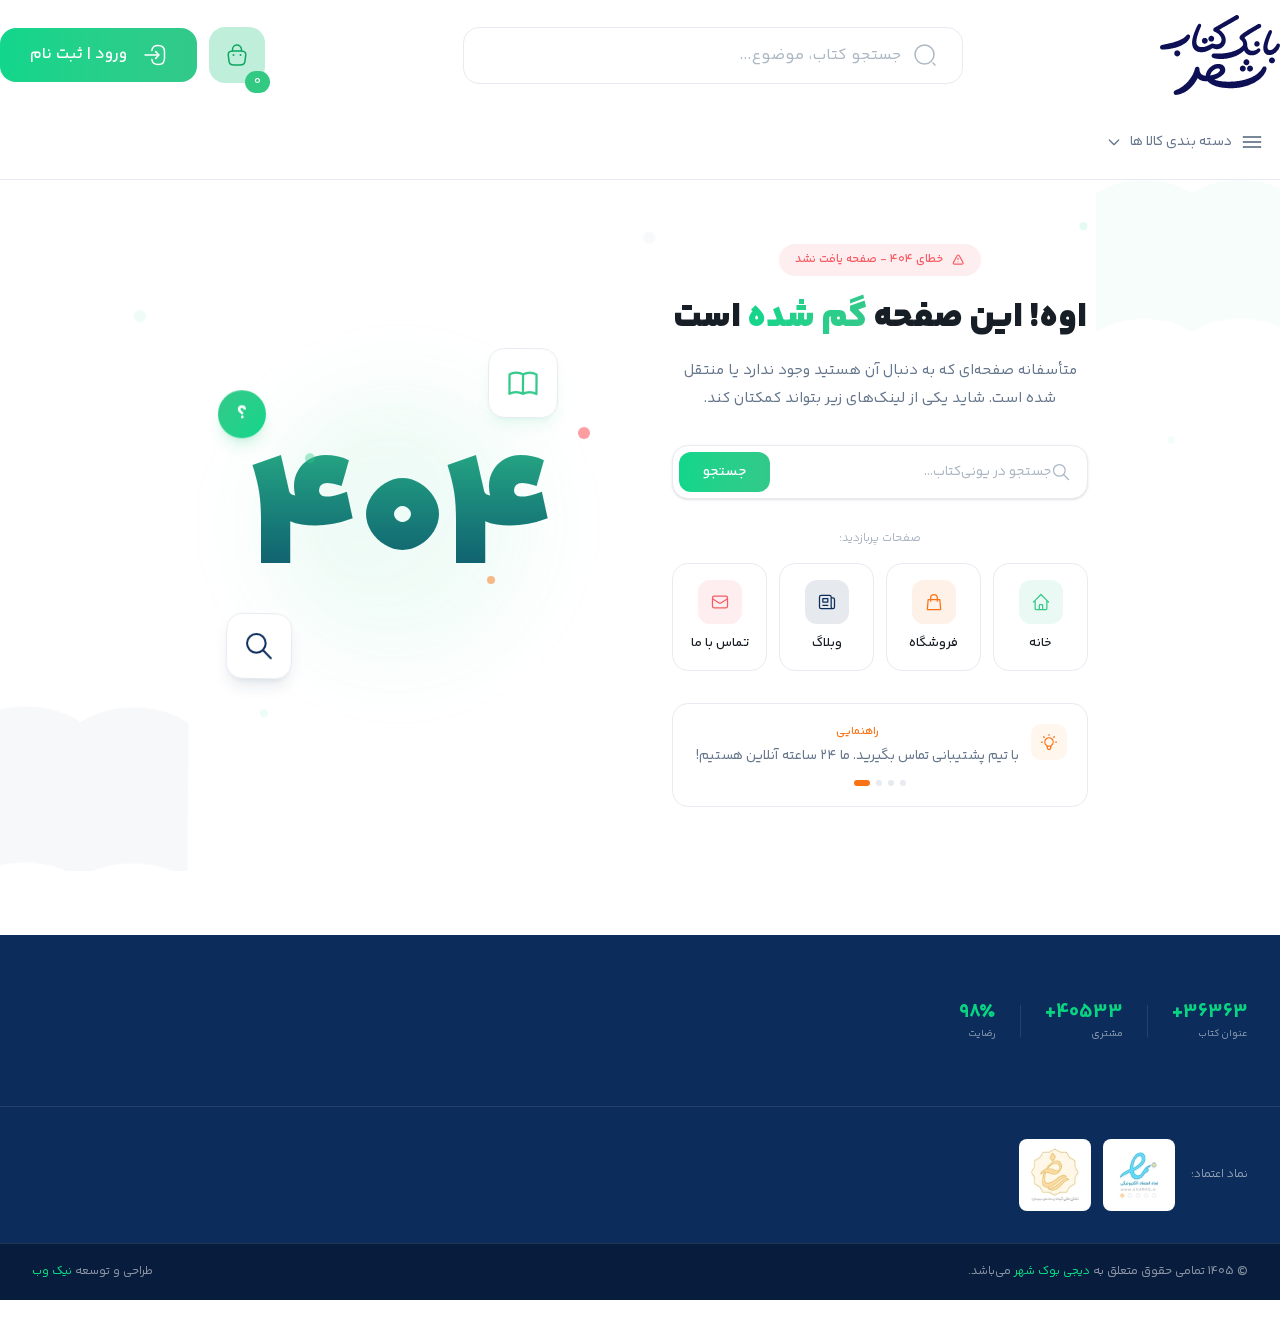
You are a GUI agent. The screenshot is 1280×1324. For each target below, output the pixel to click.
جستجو (724, 472)
